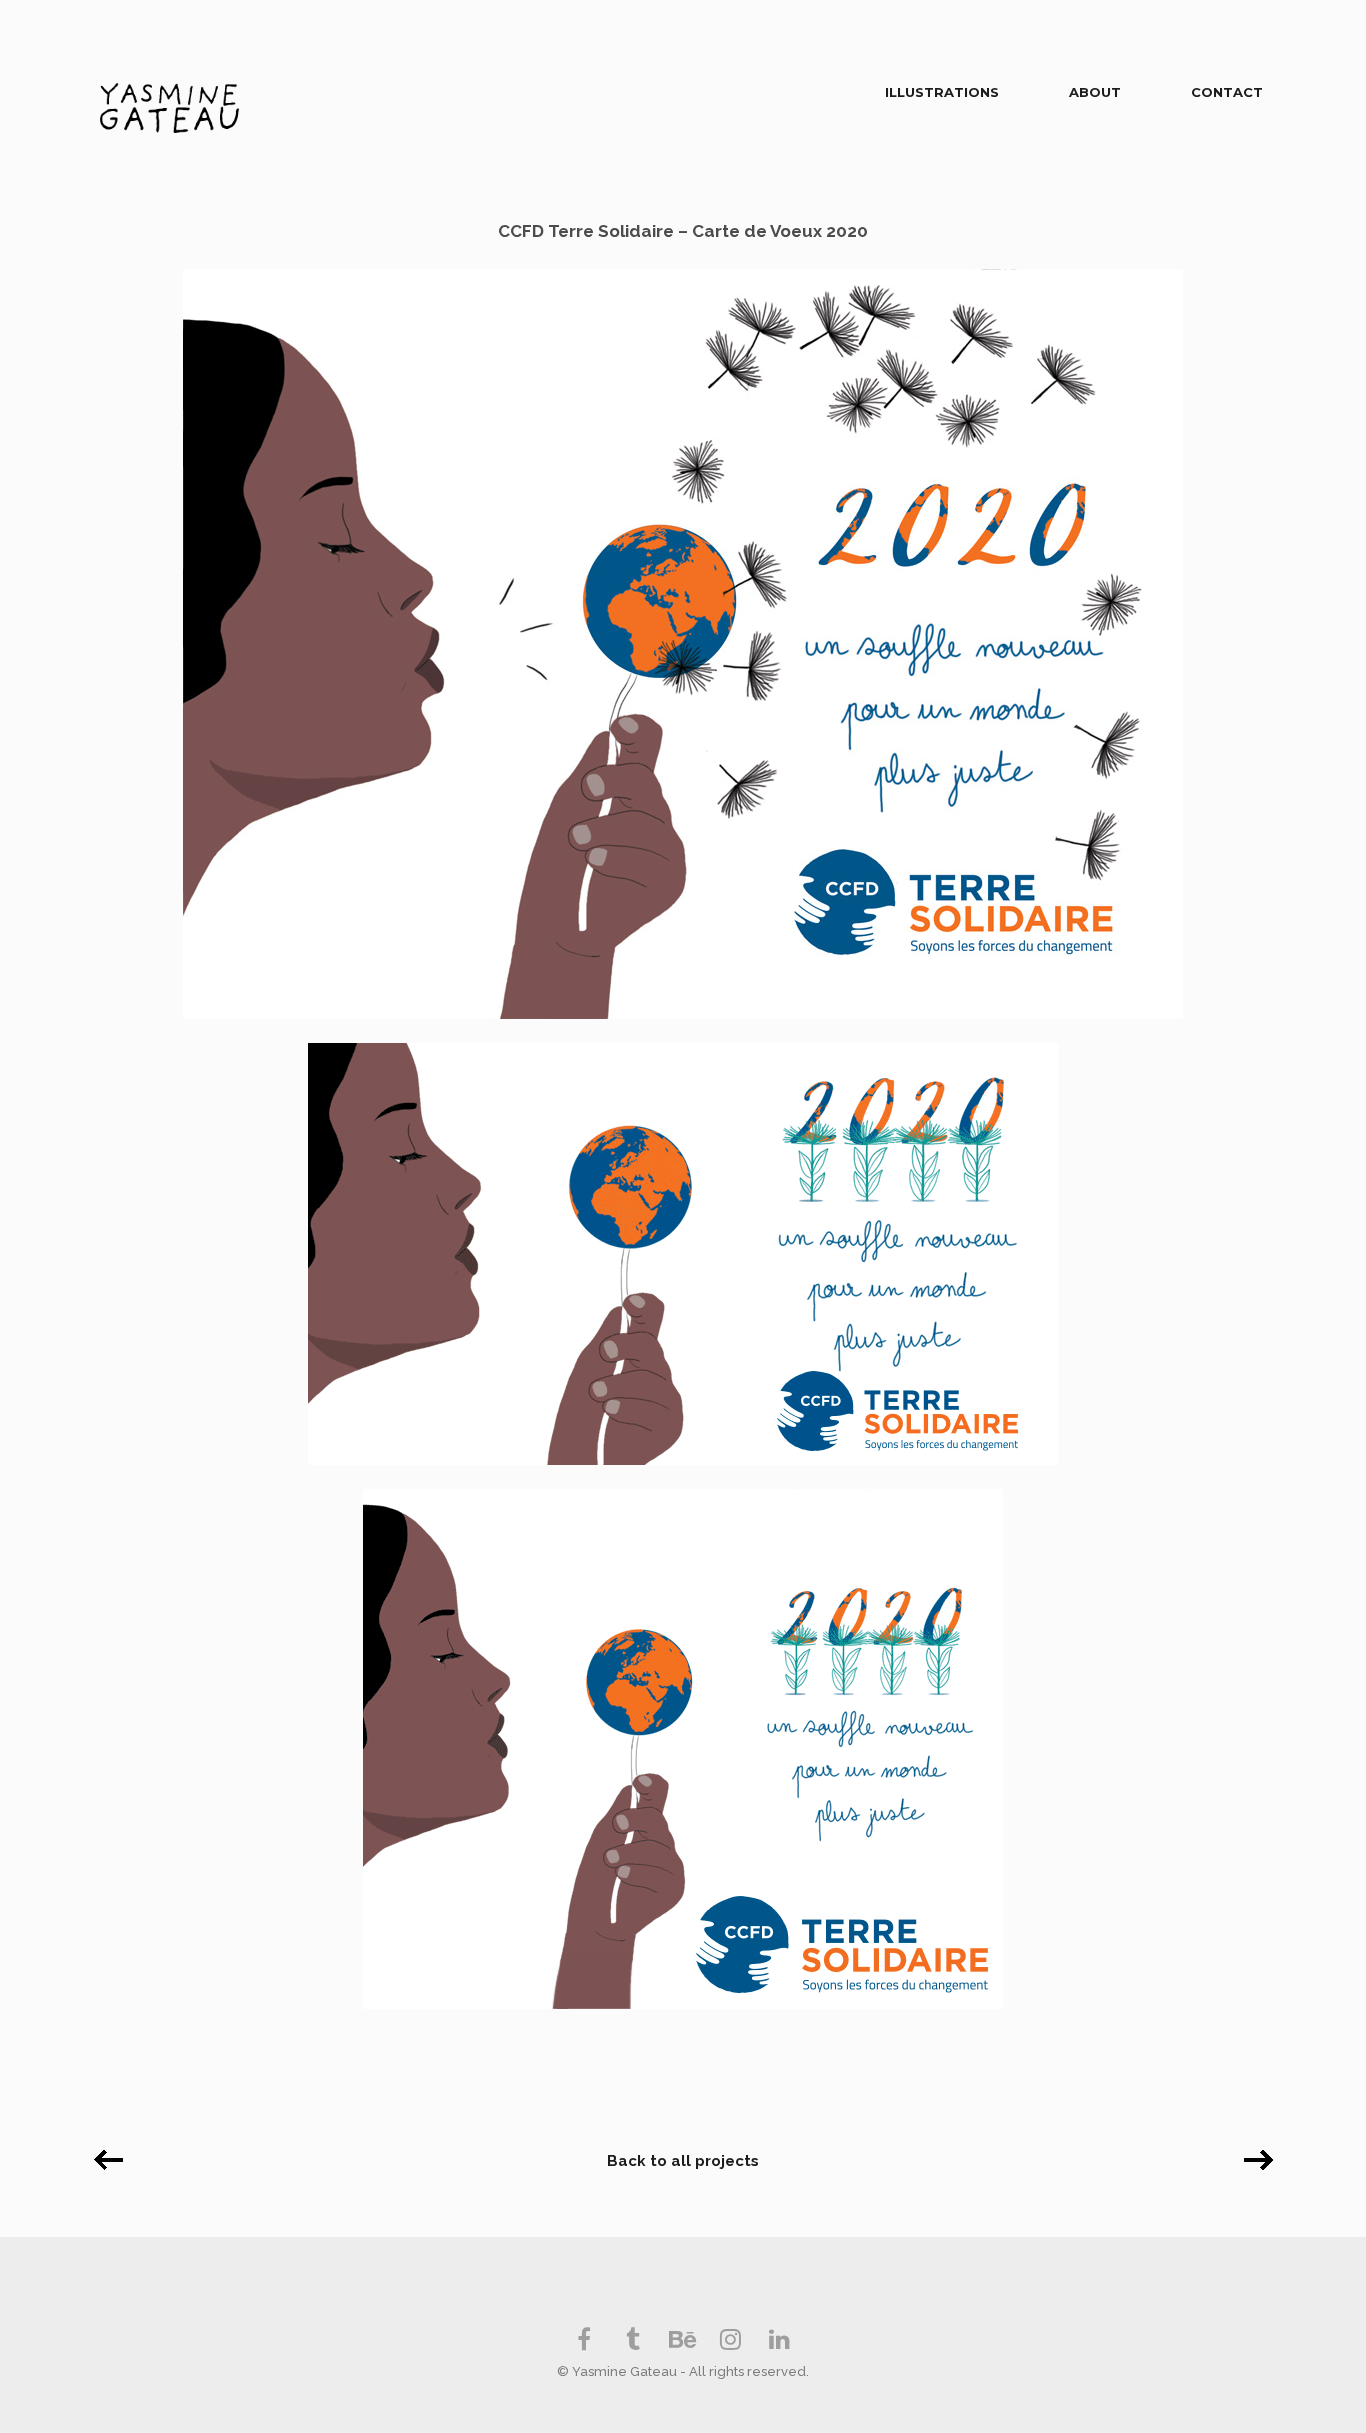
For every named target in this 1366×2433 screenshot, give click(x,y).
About (1095, 92)
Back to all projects (683, 2161)
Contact (1227, 92)
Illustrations (942, 92)
